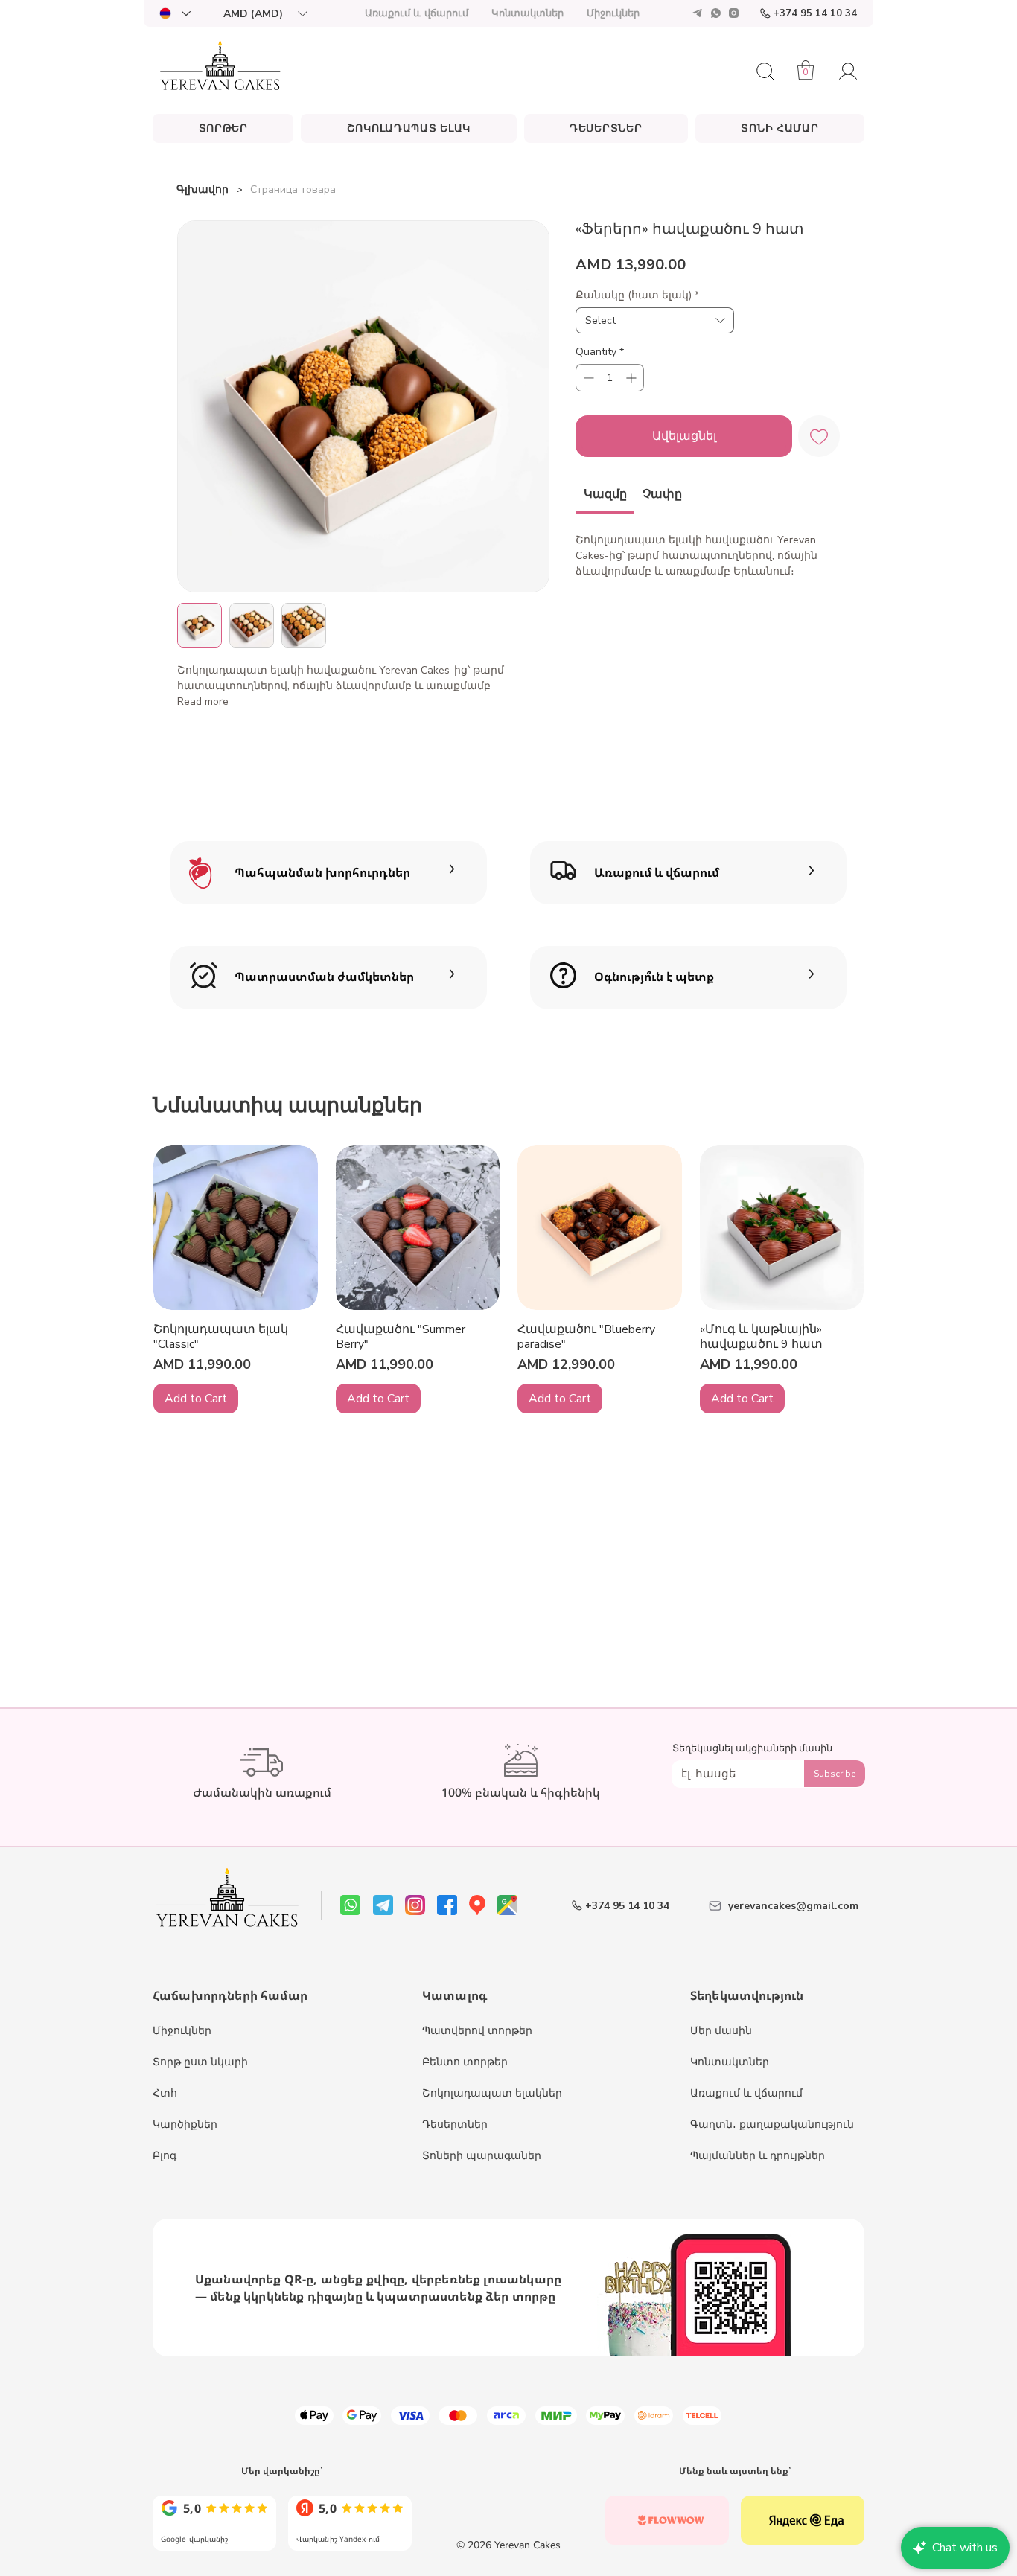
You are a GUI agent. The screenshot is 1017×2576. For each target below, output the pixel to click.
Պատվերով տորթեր (477, 2031)
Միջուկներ (182, 2031)
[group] (508, 1279)
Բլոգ (165, 2156)
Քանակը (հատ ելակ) (637, 295)
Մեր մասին (721, 2031)
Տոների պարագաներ (482, 2156)
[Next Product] (848, 1227)
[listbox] (265, 13)
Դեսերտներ (455, 2125)
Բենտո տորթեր (465, 2062)
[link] (605, 494)
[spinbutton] (610, 378)
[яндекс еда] (803, 2520)
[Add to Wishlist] (819, 436)
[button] (265, 13)
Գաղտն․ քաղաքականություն (772, 2125)
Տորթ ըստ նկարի (200, 2062)
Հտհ (165, 2093)
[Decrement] (587, 378)
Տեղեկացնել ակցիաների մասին (752, 1749)
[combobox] (655, 320)
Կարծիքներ (185, 2125)
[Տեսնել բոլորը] (214, 2520)
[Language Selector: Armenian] (174, 13)
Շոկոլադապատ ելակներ (492, 2093)
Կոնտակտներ (730, 2062)
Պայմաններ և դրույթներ (758, 2156)
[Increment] (632, 378)
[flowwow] (667, 2520)
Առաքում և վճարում (746, 2093)
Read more (203, 701)
